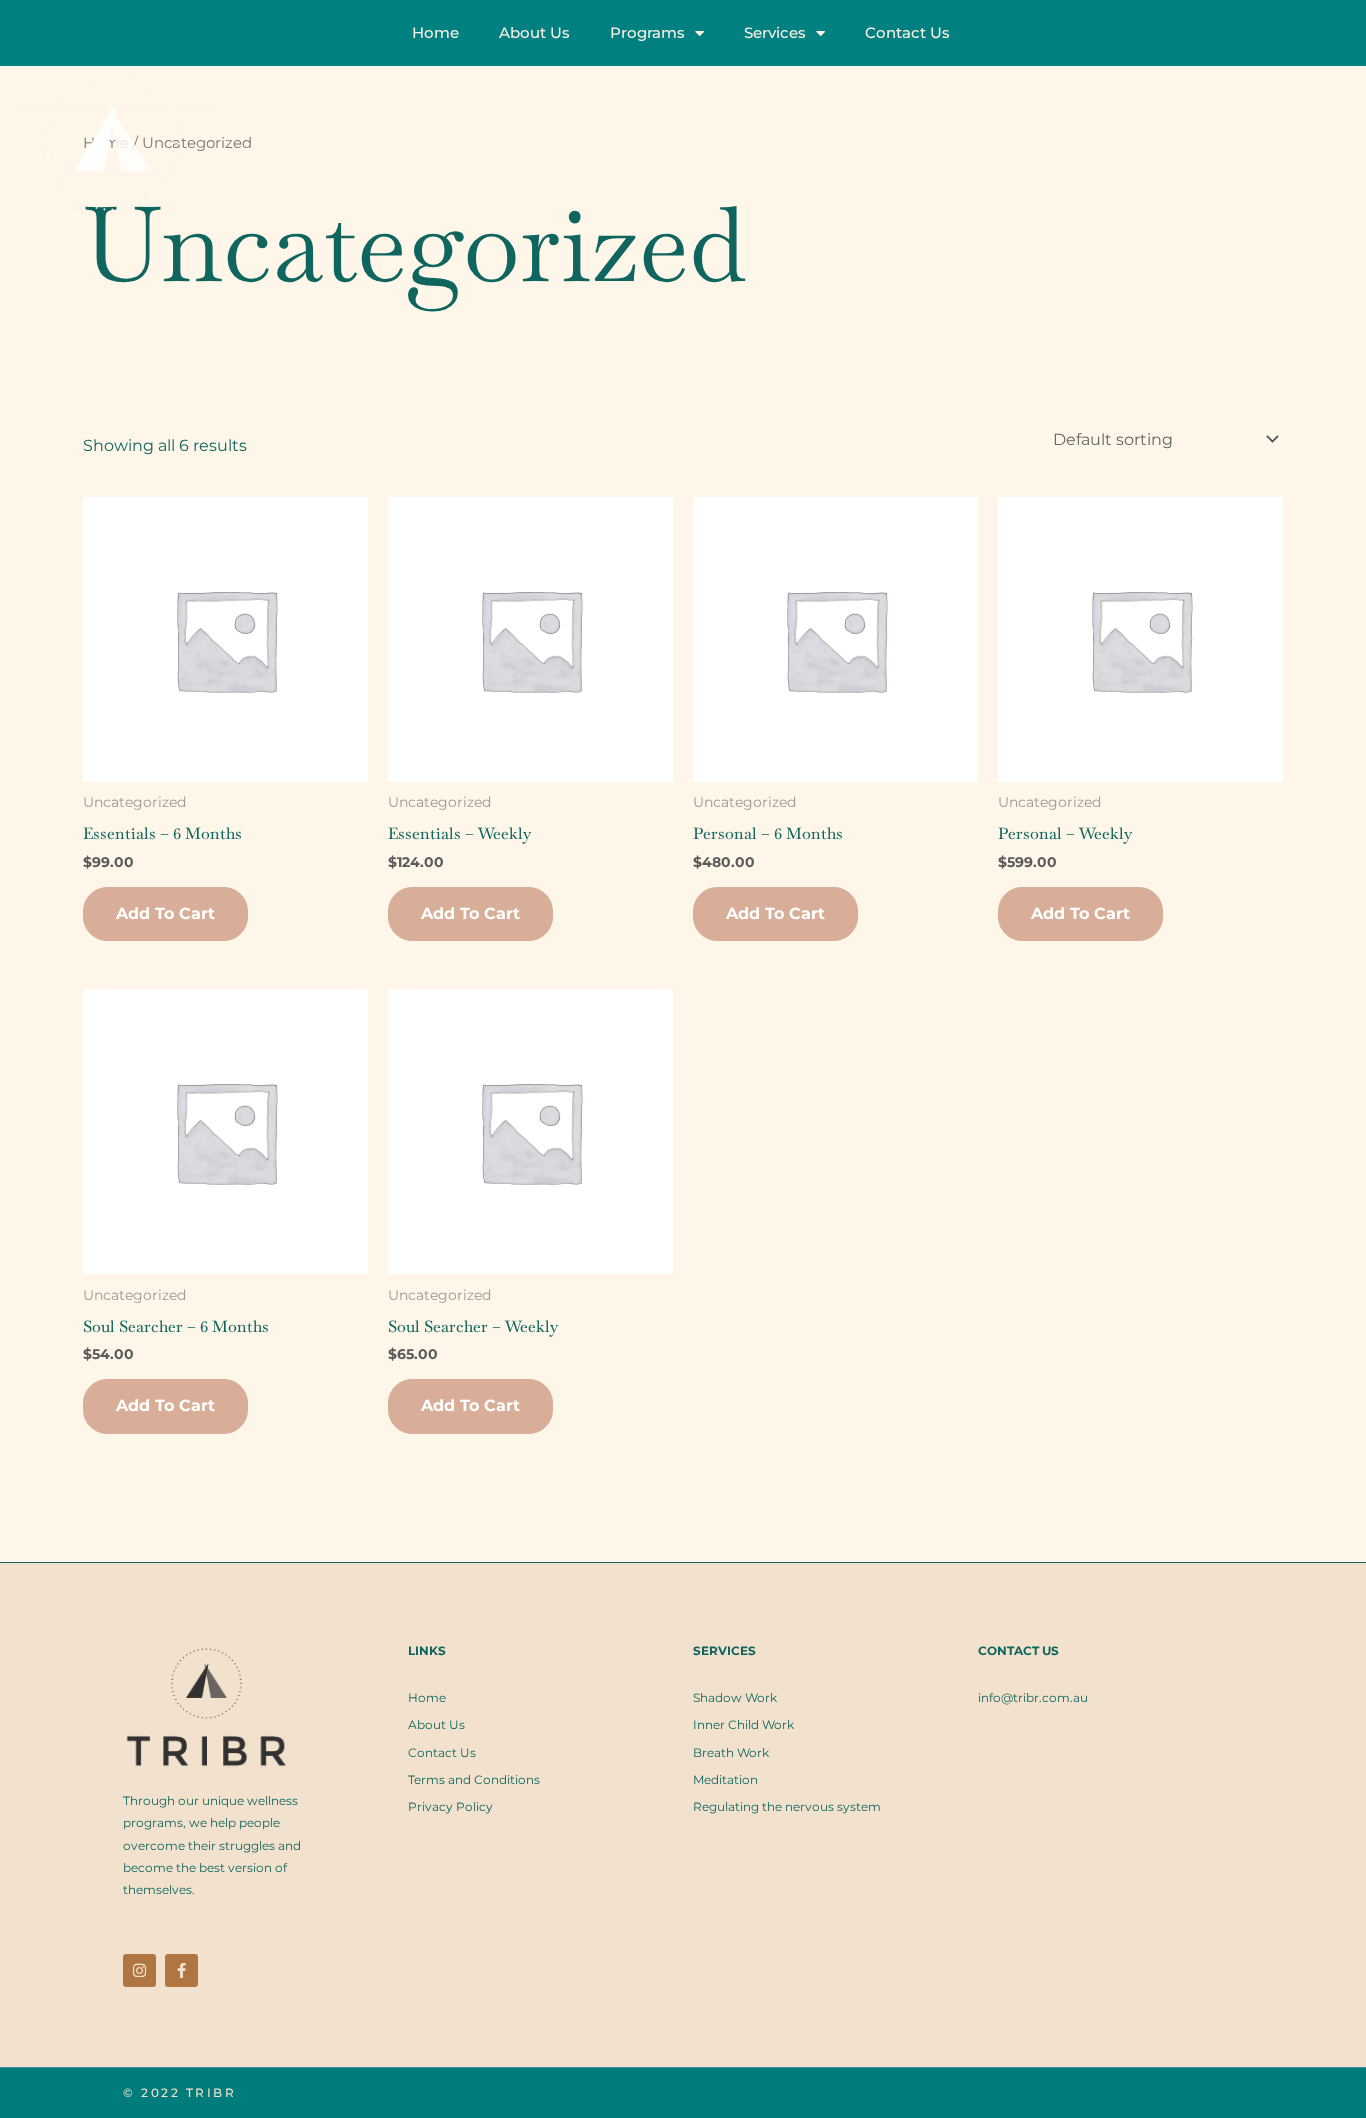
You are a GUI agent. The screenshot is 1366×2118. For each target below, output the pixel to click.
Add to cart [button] (165, 913)
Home (435, 32)
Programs (647, 32)
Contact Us (907, 32)
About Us (534, 32)
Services (775, 32)
